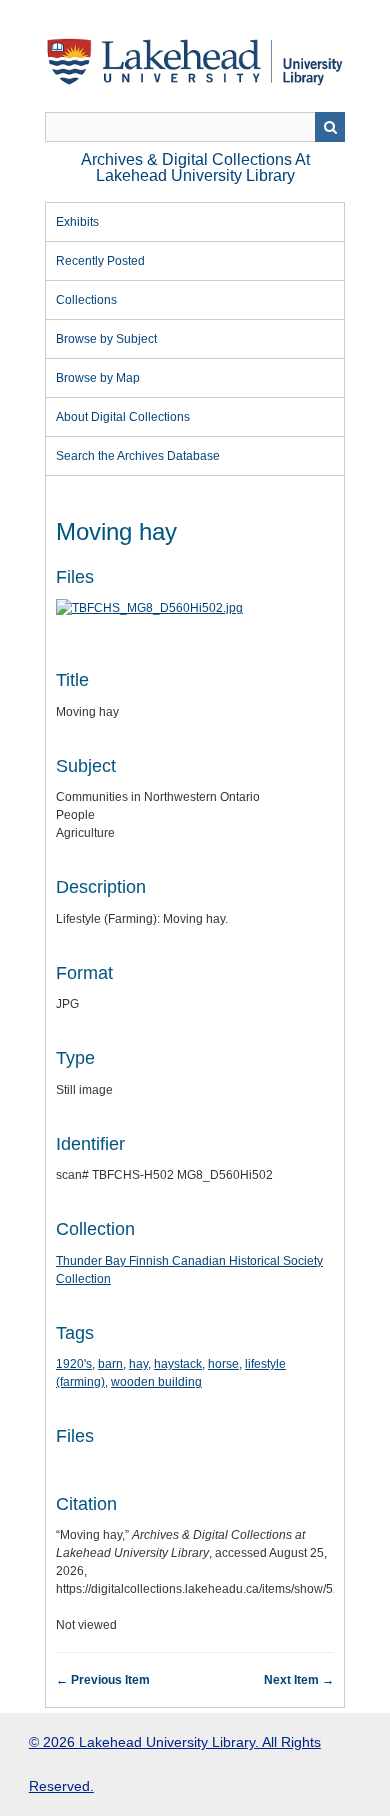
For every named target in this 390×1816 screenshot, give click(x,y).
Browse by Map (98, 378)
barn (110, 1364)
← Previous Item (103, 1680)
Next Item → (299, 1680)
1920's (74, 1364)
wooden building (156, 1382)
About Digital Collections (123, 417)
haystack (178, 1364)
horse (223, 1364)
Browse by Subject (106, 339)
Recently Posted (100, 261)
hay (138, 1364)
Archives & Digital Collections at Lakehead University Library (195, 167)
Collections (86, 300)
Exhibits (77, 222)
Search (330, 127)
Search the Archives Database (138, 456)
